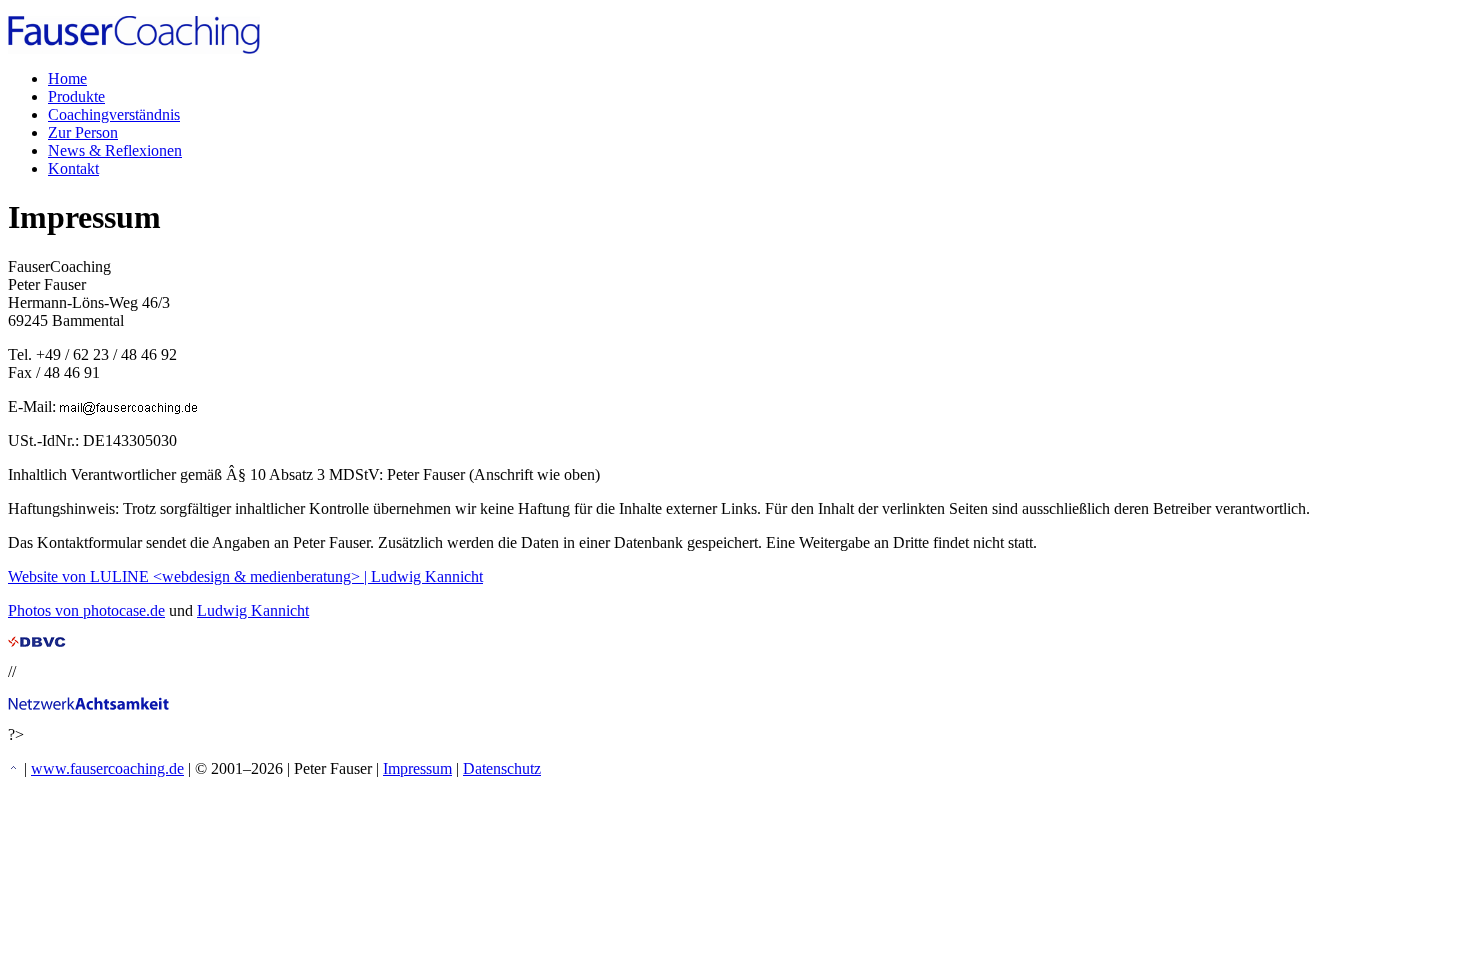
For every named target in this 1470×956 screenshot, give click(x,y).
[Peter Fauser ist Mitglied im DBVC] (37, 641)
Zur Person (83, 132)
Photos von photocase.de (86, 610)
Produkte (76, 96)
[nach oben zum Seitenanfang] (14, 768)
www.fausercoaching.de (107, 768)
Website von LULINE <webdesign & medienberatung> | (189, 576)
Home (67, 78)
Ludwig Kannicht (427, 576)
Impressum (417, 768)
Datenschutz (502, 768)
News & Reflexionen (115, 150)
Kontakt (73, 168)
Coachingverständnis (114, 114)
